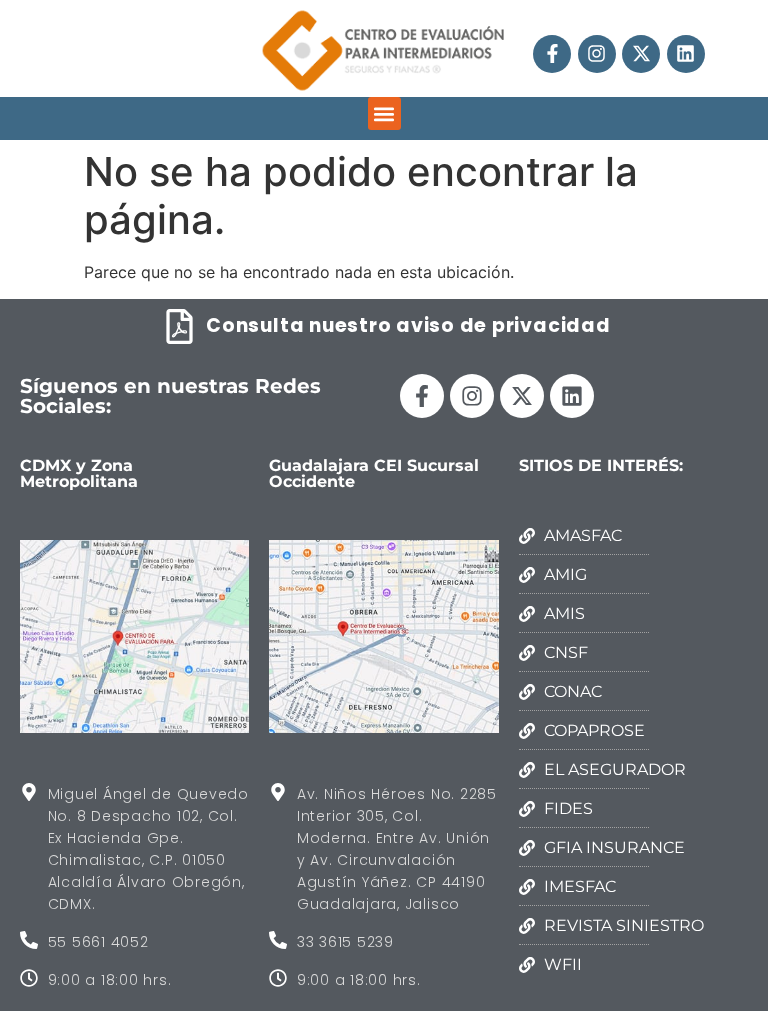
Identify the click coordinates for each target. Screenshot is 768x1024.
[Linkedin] (686, 54)
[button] (384, 113)
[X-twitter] (641, 54)
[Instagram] (597, 54)
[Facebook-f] (552, 54)
